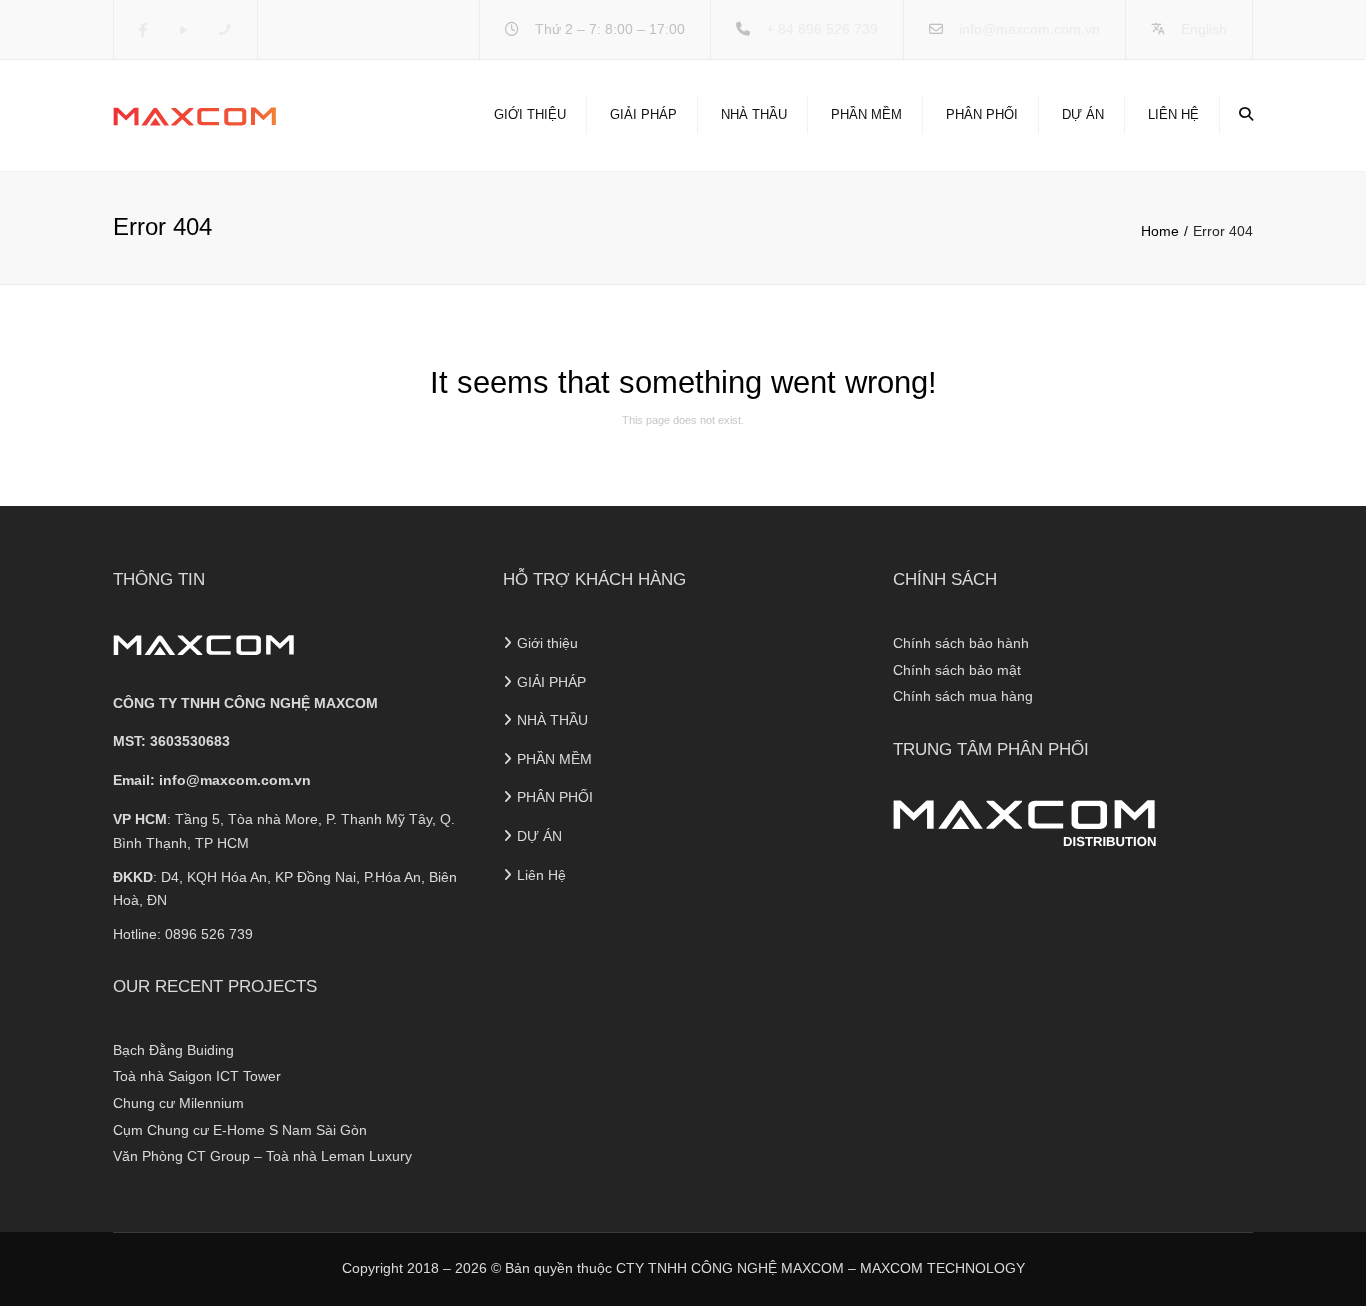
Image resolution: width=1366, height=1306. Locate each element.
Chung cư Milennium (178, 1103)
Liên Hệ (1173, 114)
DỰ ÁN (1083, 114)
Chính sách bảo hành (961, 643)
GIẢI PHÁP (643, 114)
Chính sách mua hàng (963, 696)
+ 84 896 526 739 (822, 29)
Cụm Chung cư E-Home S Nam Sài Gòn (240, 1130)
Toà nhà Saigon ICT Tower (197, 1076)
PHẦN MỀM (866, 114)
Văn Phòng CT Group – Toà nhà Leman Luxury (262, 1156)
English (1204, 29)
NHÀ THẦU (754, 114)
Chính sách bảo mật (957, 670)
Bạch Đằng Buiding (173, 1050)
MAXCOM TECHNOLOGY (942, 1268)
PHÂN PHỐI (982, 114)
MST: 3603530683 (171, 741)
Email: (212, 780)
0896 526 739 (209, 934)
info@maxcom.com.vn (1029, 29)
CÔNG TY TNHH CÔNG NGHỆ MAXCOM (245, 703)
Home (1160, 231)
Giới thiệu (530, 114)
